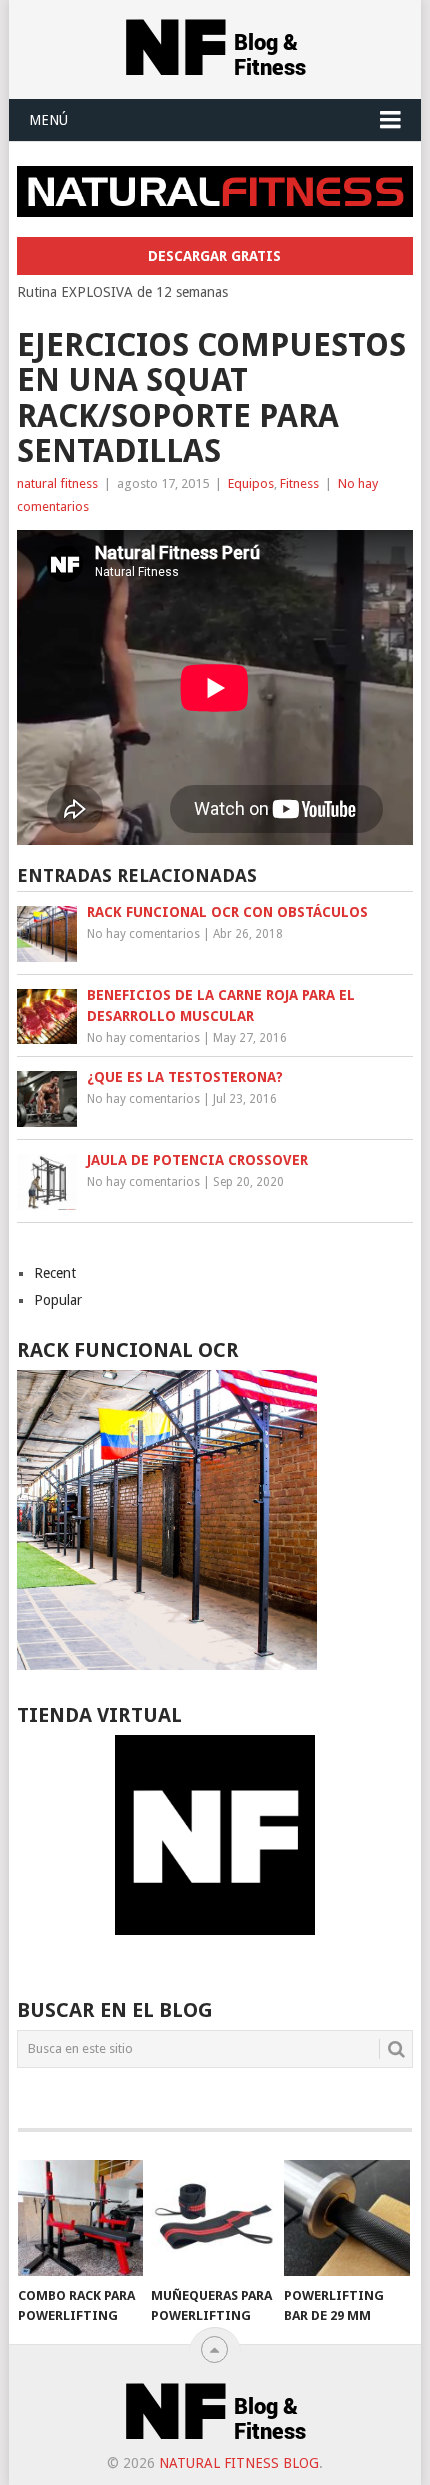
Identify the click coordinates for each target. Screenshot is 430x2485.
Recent (55, 1273)
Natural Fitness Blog (239, 2463)
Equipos (251, 483)
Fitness (299, 483)
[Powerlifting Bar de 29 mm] (346, 2218)
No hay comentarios (143, 934)
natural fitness (57, 483)
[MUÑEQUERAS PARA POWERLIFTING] (213, 2218)
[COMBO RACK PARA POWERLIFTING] (80, 2218)
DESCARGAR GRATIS (214, 256)
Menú (48, 120)
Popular (58, 1300)
